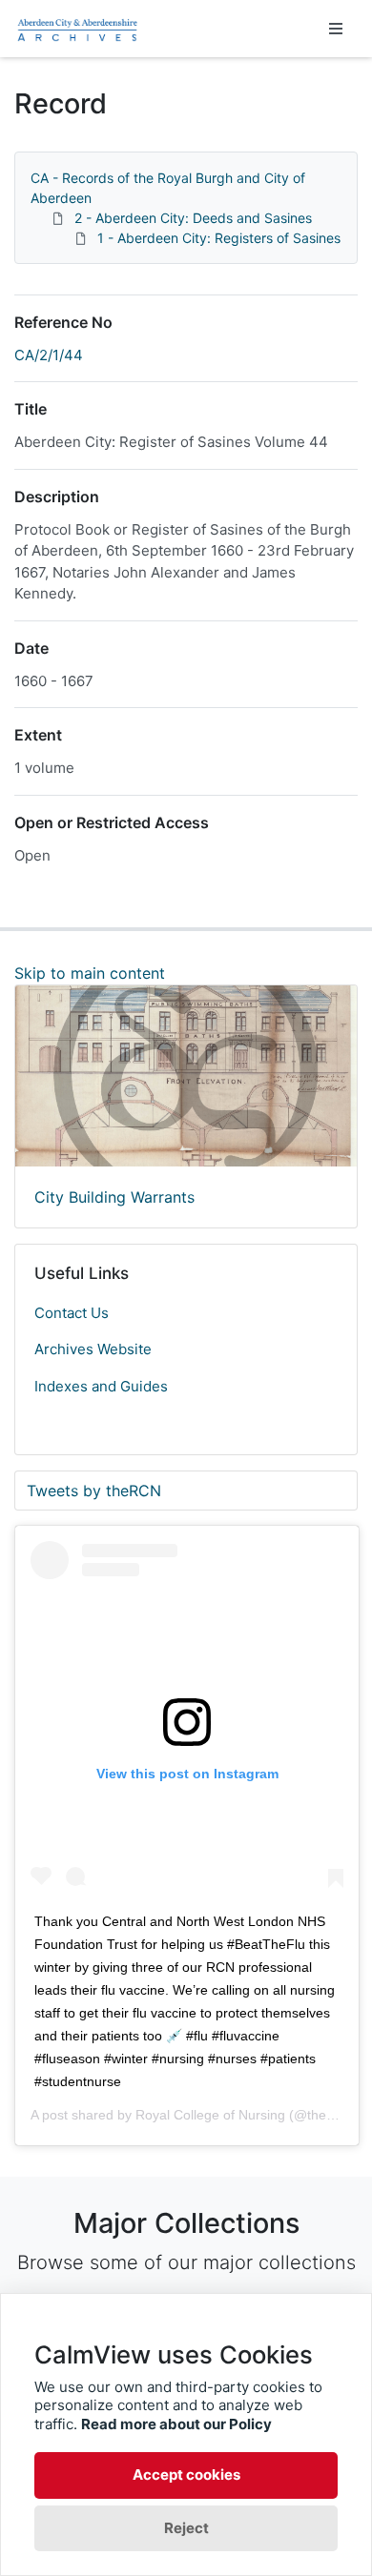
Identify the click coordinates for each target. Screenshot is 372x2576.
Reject (186, 2528)
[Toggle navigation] (336, 29)
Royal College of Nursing (210, 2115)
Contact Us (72, 1313)
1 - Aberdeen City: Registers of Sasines (219, 238)
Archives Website (93, 1349)
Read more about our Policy (176, 2424)
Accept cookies (186, 2475)
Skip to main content (90, 973)
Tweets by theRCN (94, 1491)
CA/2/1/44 (49, 355)
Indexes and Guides (101, 1386)
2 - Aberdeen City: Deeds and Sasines (193, 218)
